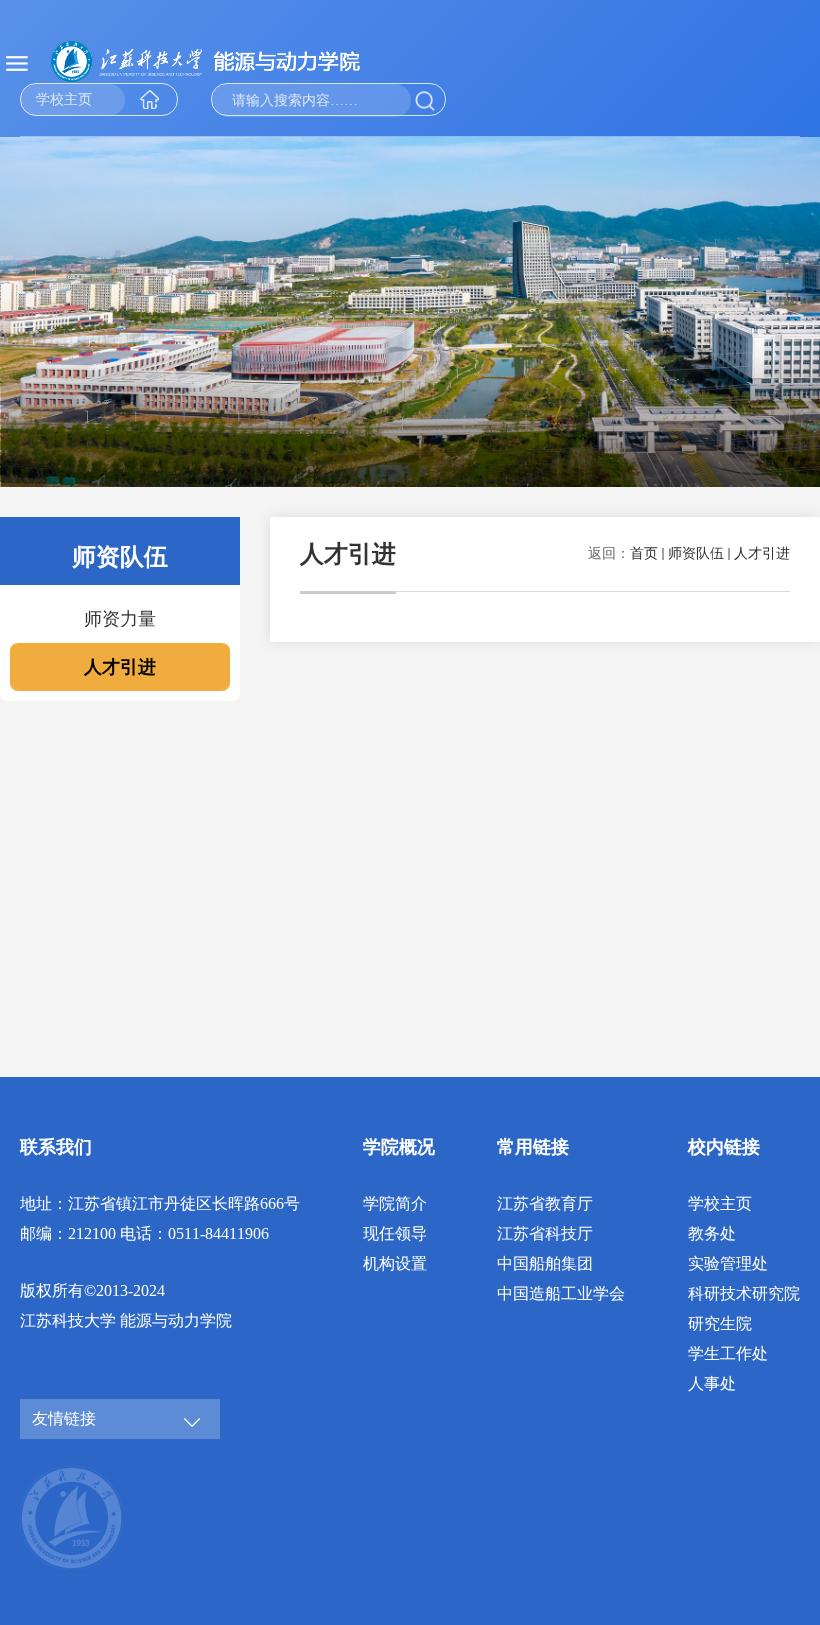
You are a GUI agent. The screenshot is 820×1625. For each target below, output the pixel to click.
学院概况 (399, 1147)
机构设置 (395, 1263)
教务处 (712, 1233)
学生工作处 (728, 1353)
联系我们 (56, 1147)
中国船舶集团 (545, 1263)
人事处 (712, 1383)
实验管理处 (728, 1263)
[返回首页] (230, 61)
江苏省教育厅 (545, 1203)
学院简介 (395, 1203)
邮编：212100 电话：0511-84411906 (144, 1233)
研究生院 (720, 1323)
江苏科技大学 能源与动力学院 (126, 1320)
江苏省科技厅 (545, 1233)
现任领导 (395, 1233)
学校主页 (720, 1203)
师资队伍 (696, 553)
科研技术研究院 (744, 1293)
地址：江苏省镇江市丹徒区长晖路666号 (160, 1203)
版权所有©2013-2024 (92, 1290)
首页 (644, 553)
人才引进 (762, 553)
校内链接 (724, 1147)
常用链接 (533, 1147)
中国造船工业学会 (561, 1293)
